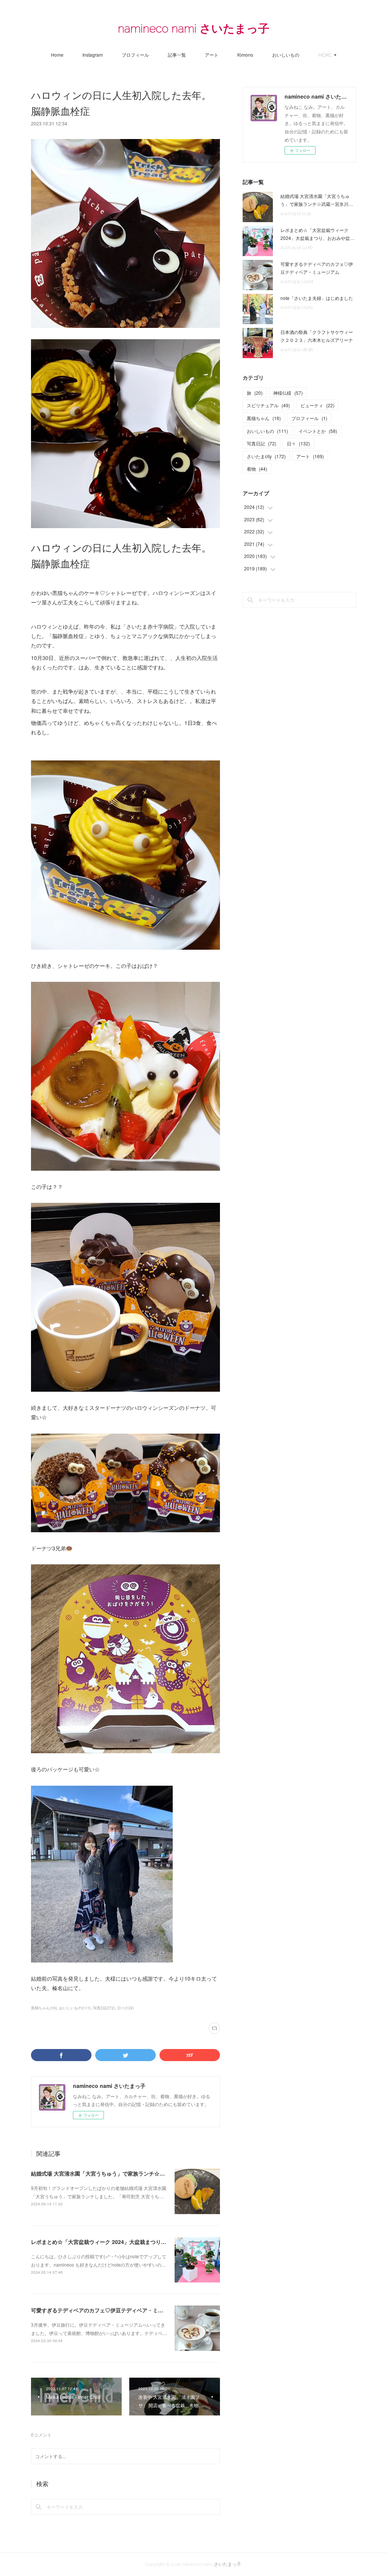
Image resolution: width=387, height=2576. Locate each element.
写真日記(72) (104, 2008)
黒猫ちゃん (264, 418)
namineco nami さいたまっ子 (194, 29)
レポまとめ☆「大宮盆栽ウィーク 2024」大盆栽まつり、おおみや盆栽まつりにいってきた (138, 2242)
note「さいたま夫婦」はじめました (317, 298)
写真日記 (262, 443)
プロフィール (135, 55)
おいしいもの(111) (75, 2008)
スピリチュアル (268, 405)
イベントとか (318, 431)
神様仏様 (288, 393)
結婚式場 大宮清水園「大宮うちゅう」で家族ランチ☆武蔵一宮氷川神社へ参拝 (124, 2173)
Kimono (245, 55)
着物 (257, 469)
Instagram (93, 55)
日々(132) (125, 2008)
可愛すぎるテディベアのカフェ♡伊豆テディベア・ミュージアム (108, 2310)
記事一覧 (177, 55)
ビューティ (317, 405)
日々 (298, 443)
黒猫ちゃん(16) (44, 2008)
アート (212, 55)
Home (57, 55)
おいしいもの (286, 55)
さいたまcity (266, 456)
